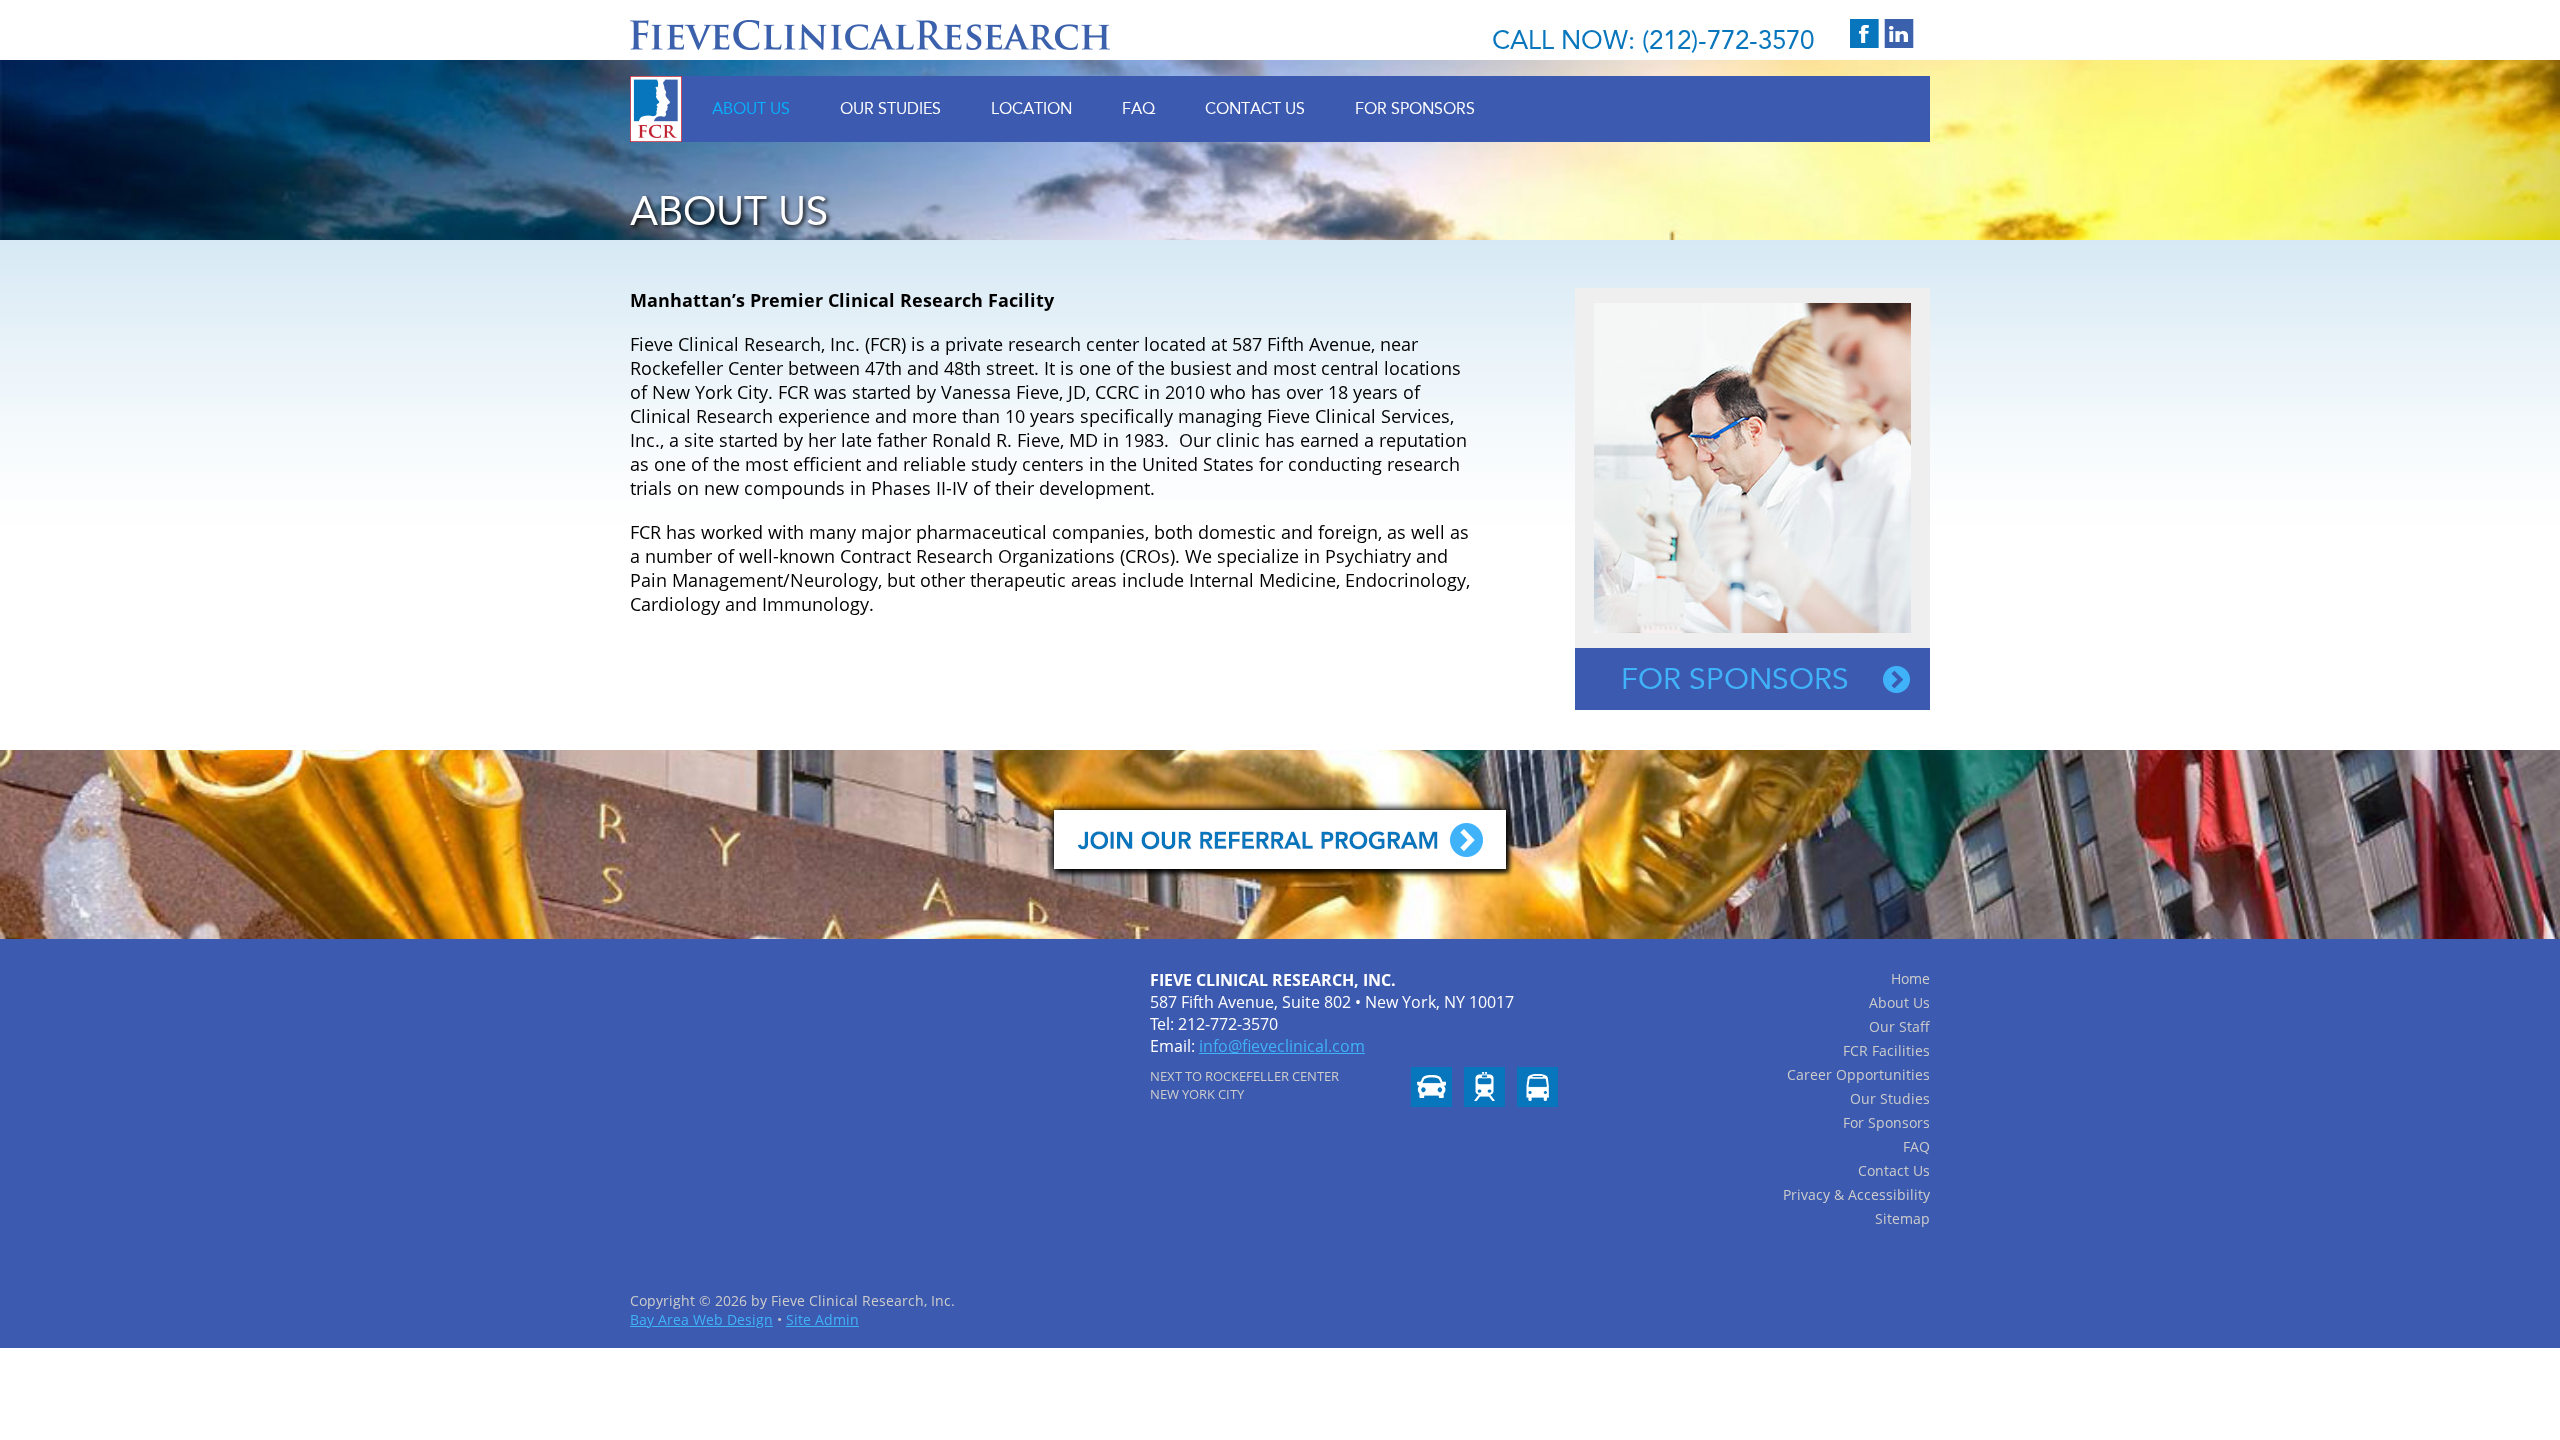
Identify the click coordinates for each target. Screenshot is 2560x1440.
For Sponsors (1735, 679)
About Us (1899, 1002)
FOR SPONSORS (1415, 108)
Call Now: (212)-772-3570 (1653, 40)
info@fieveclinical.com (1282, 1046)
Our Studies (1890, 1098)
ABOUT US (751, 108)
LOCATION (1031, 108)
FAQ (1138, 108)
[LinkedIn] (1899, 33)
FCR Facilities (1886, 1050)
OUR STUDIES (890, 108)
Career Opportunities (1858, 1074)
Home (1910, 978)
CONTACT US (1255, 108)
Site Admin (822, 1319)
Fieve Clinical (870, 35)
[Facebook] (1864, 33)
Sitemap (1902, 1218)
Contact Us (1894, 1170)
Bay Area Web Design (701, 1319)
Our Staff (1899, 1026)
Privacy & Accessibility (1856, 1194)
